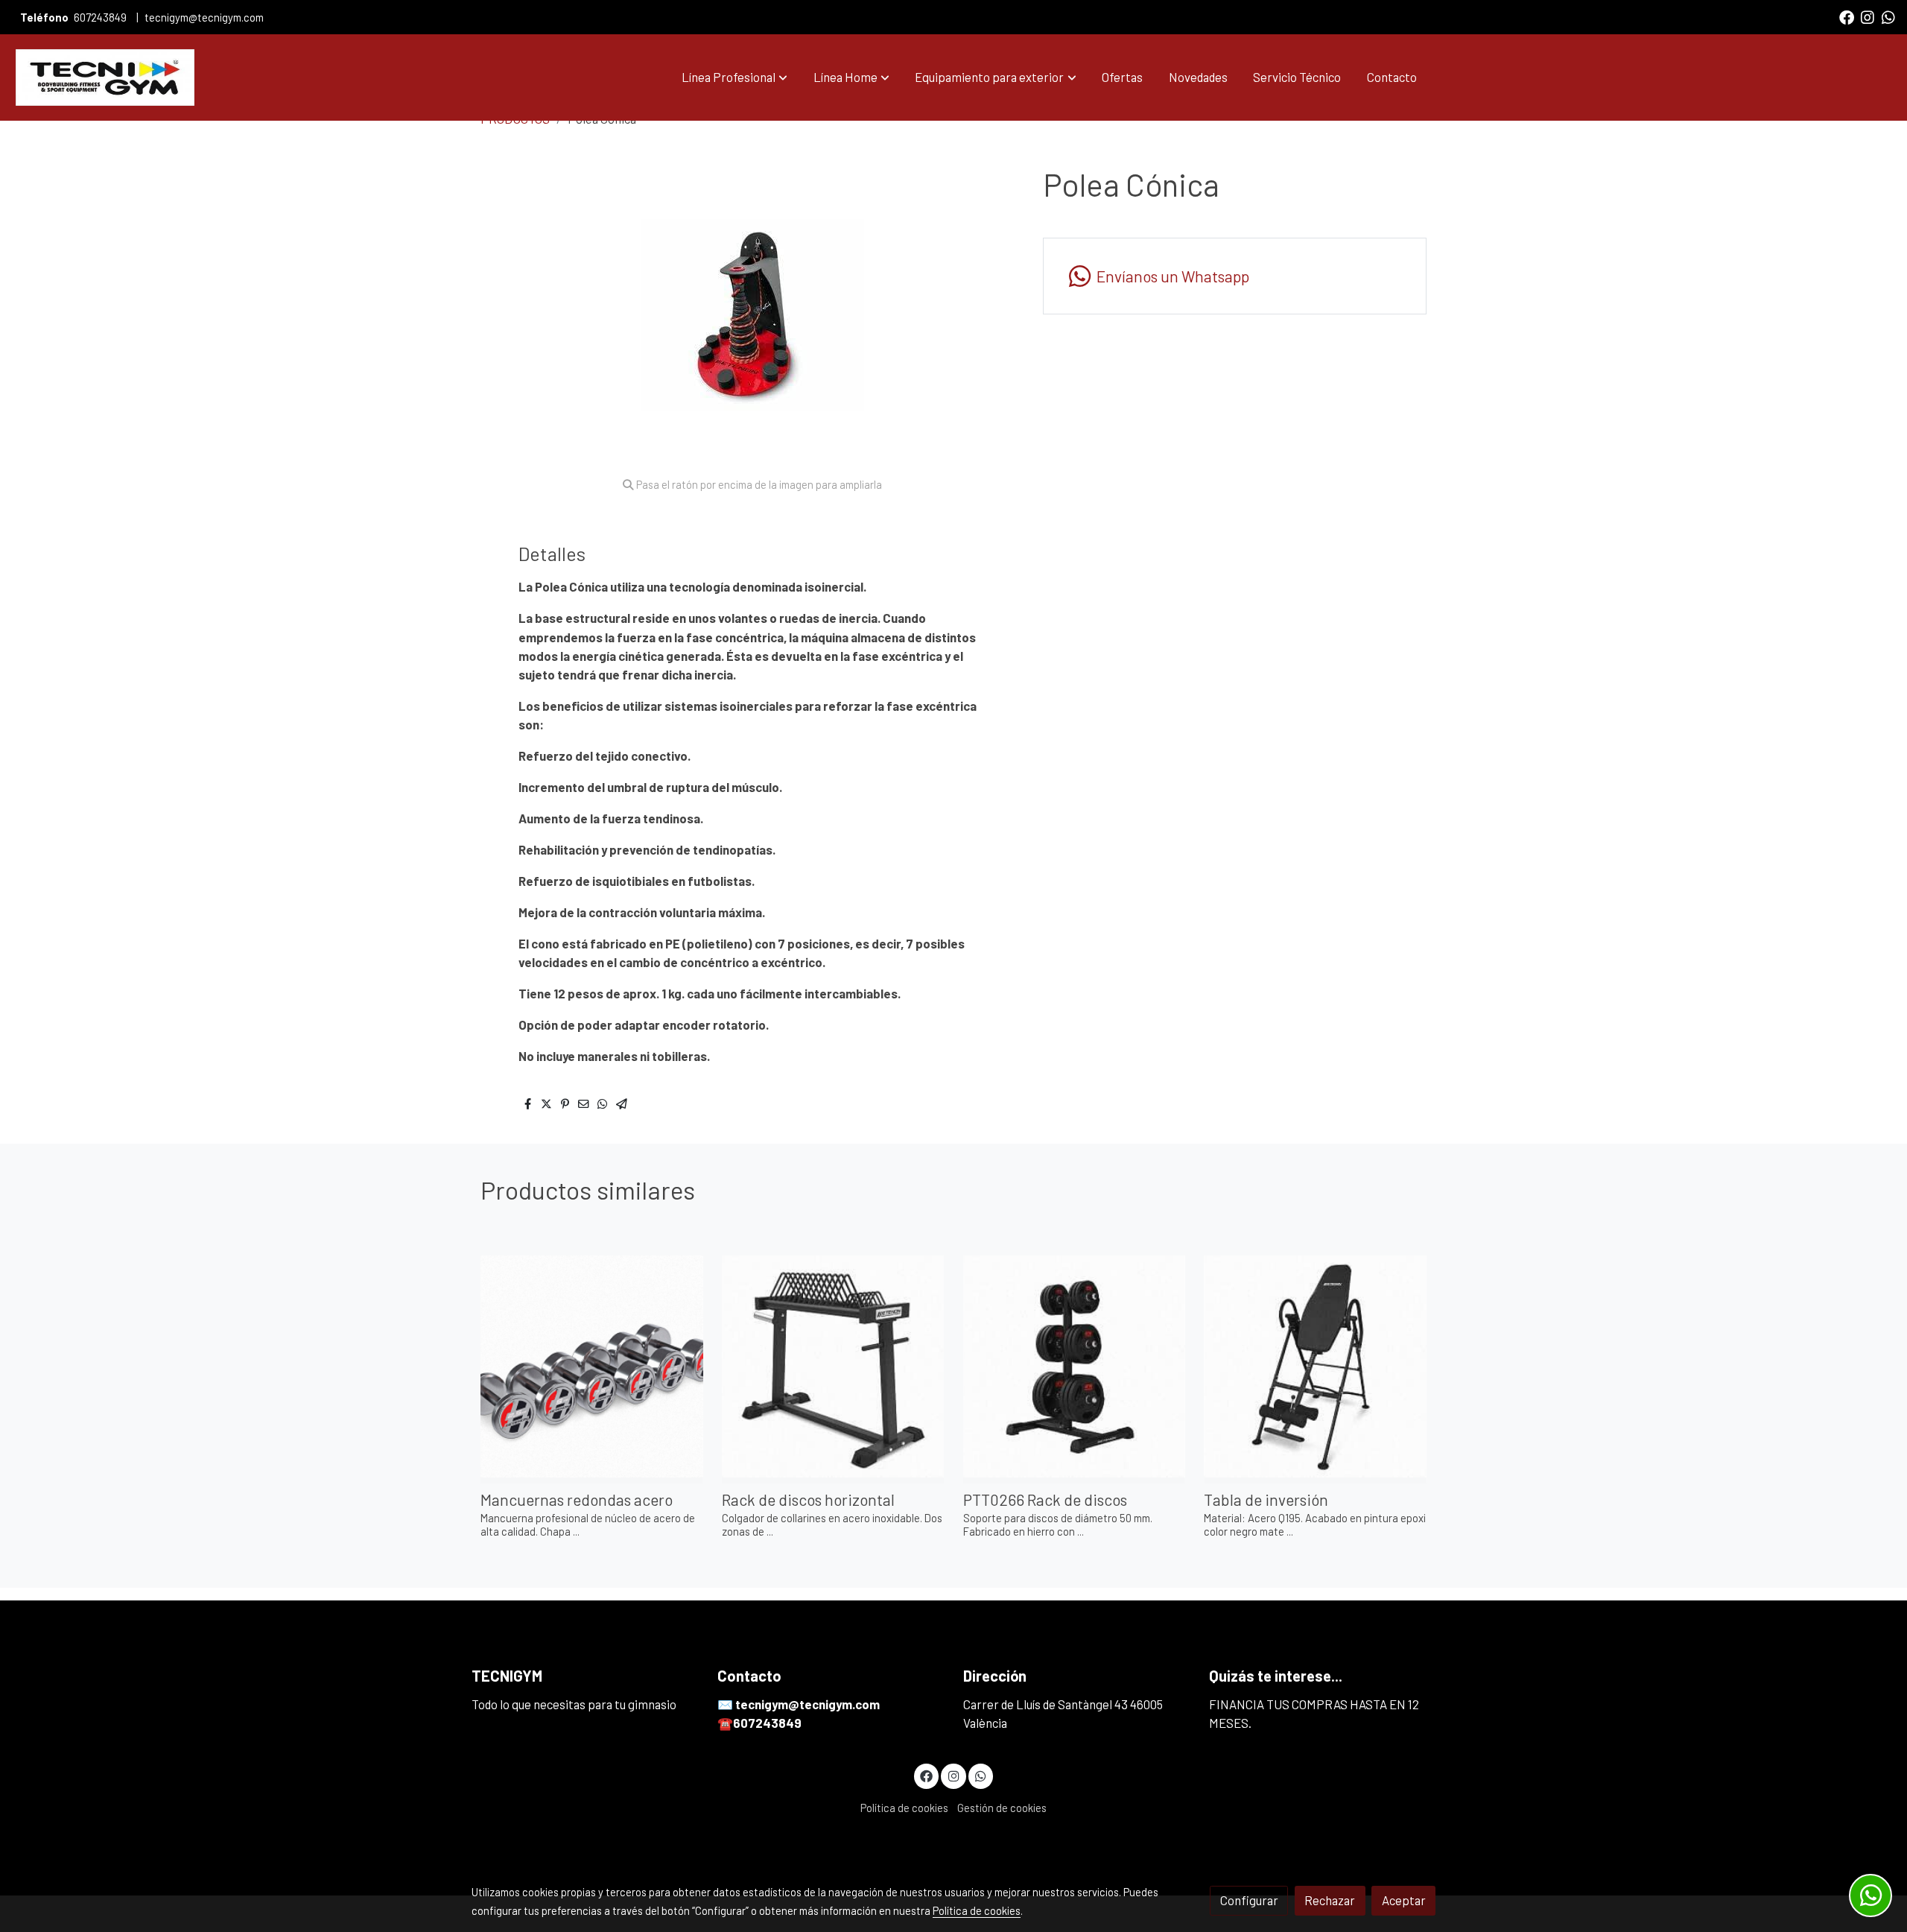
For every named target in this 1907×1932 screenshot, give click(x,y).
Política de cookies (904, 1808)
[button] (734, 77)
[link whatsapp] (1888, 16)
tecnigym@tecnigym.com (204, 17)
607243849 (100, 17)
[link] (105, 77)
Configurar (1249, 1900)
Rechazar (1330, 1900)
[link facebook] (1847, 16)
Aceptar (1404, 1900)
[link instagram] (1868, 16)
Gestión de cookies (1002, 1808)
